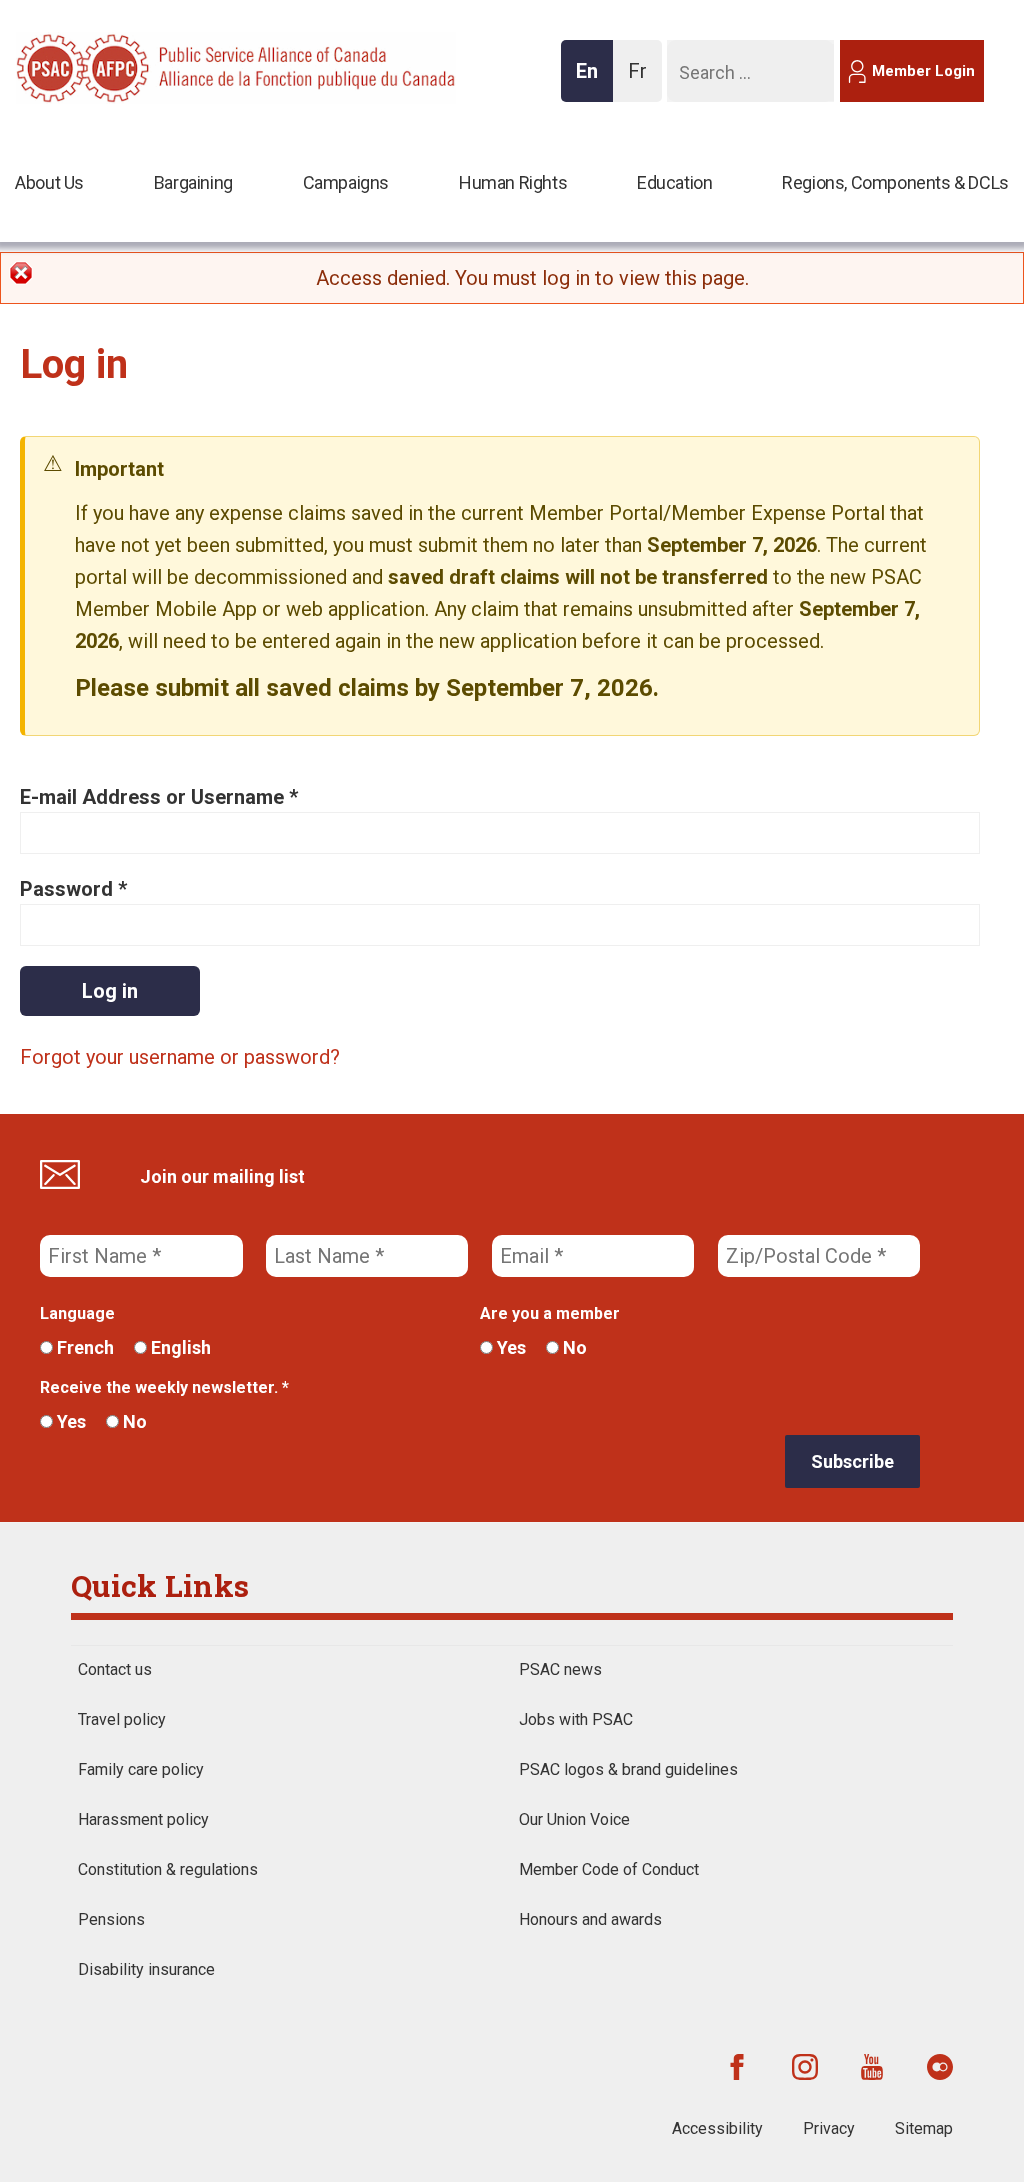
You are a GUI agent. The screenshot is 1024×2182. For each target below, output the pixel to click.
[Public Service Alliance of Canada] (146, 66)
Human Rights (513, 182)
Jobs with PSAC (576, 1719)
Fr (643, 80)
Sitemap (924, 2128)
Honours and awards (590, 1919)
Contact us (115, 1669)
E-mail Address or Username (159, 797)
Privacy (829, 2128)
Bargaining (193, 182)
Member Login (923, 71)
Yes (509, 1347)
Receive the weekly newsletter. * (164, 1387)
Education (674, 182)
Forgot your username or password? (180, 1057)
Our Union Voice (574, 1819)
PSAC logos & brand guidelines (628, 1769)
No (573, 1347)
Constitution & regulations (168, 1869)
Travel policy (122, 1719)
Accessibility (717, 2128)
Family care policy (141, 1769)
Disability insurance (146, 1969)
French (83, 1347)
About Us (49, 182)
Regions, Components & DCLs (895, 182)
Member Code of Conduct (609, 1869)
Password (73, 889)
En (593, 80)
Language (77, 1313)
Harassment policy (143, 1819)
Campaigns (346, 182)
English (179, 1347)
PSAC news (560, 1669)
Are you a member (550, 1313)
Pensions (111, 1919)
